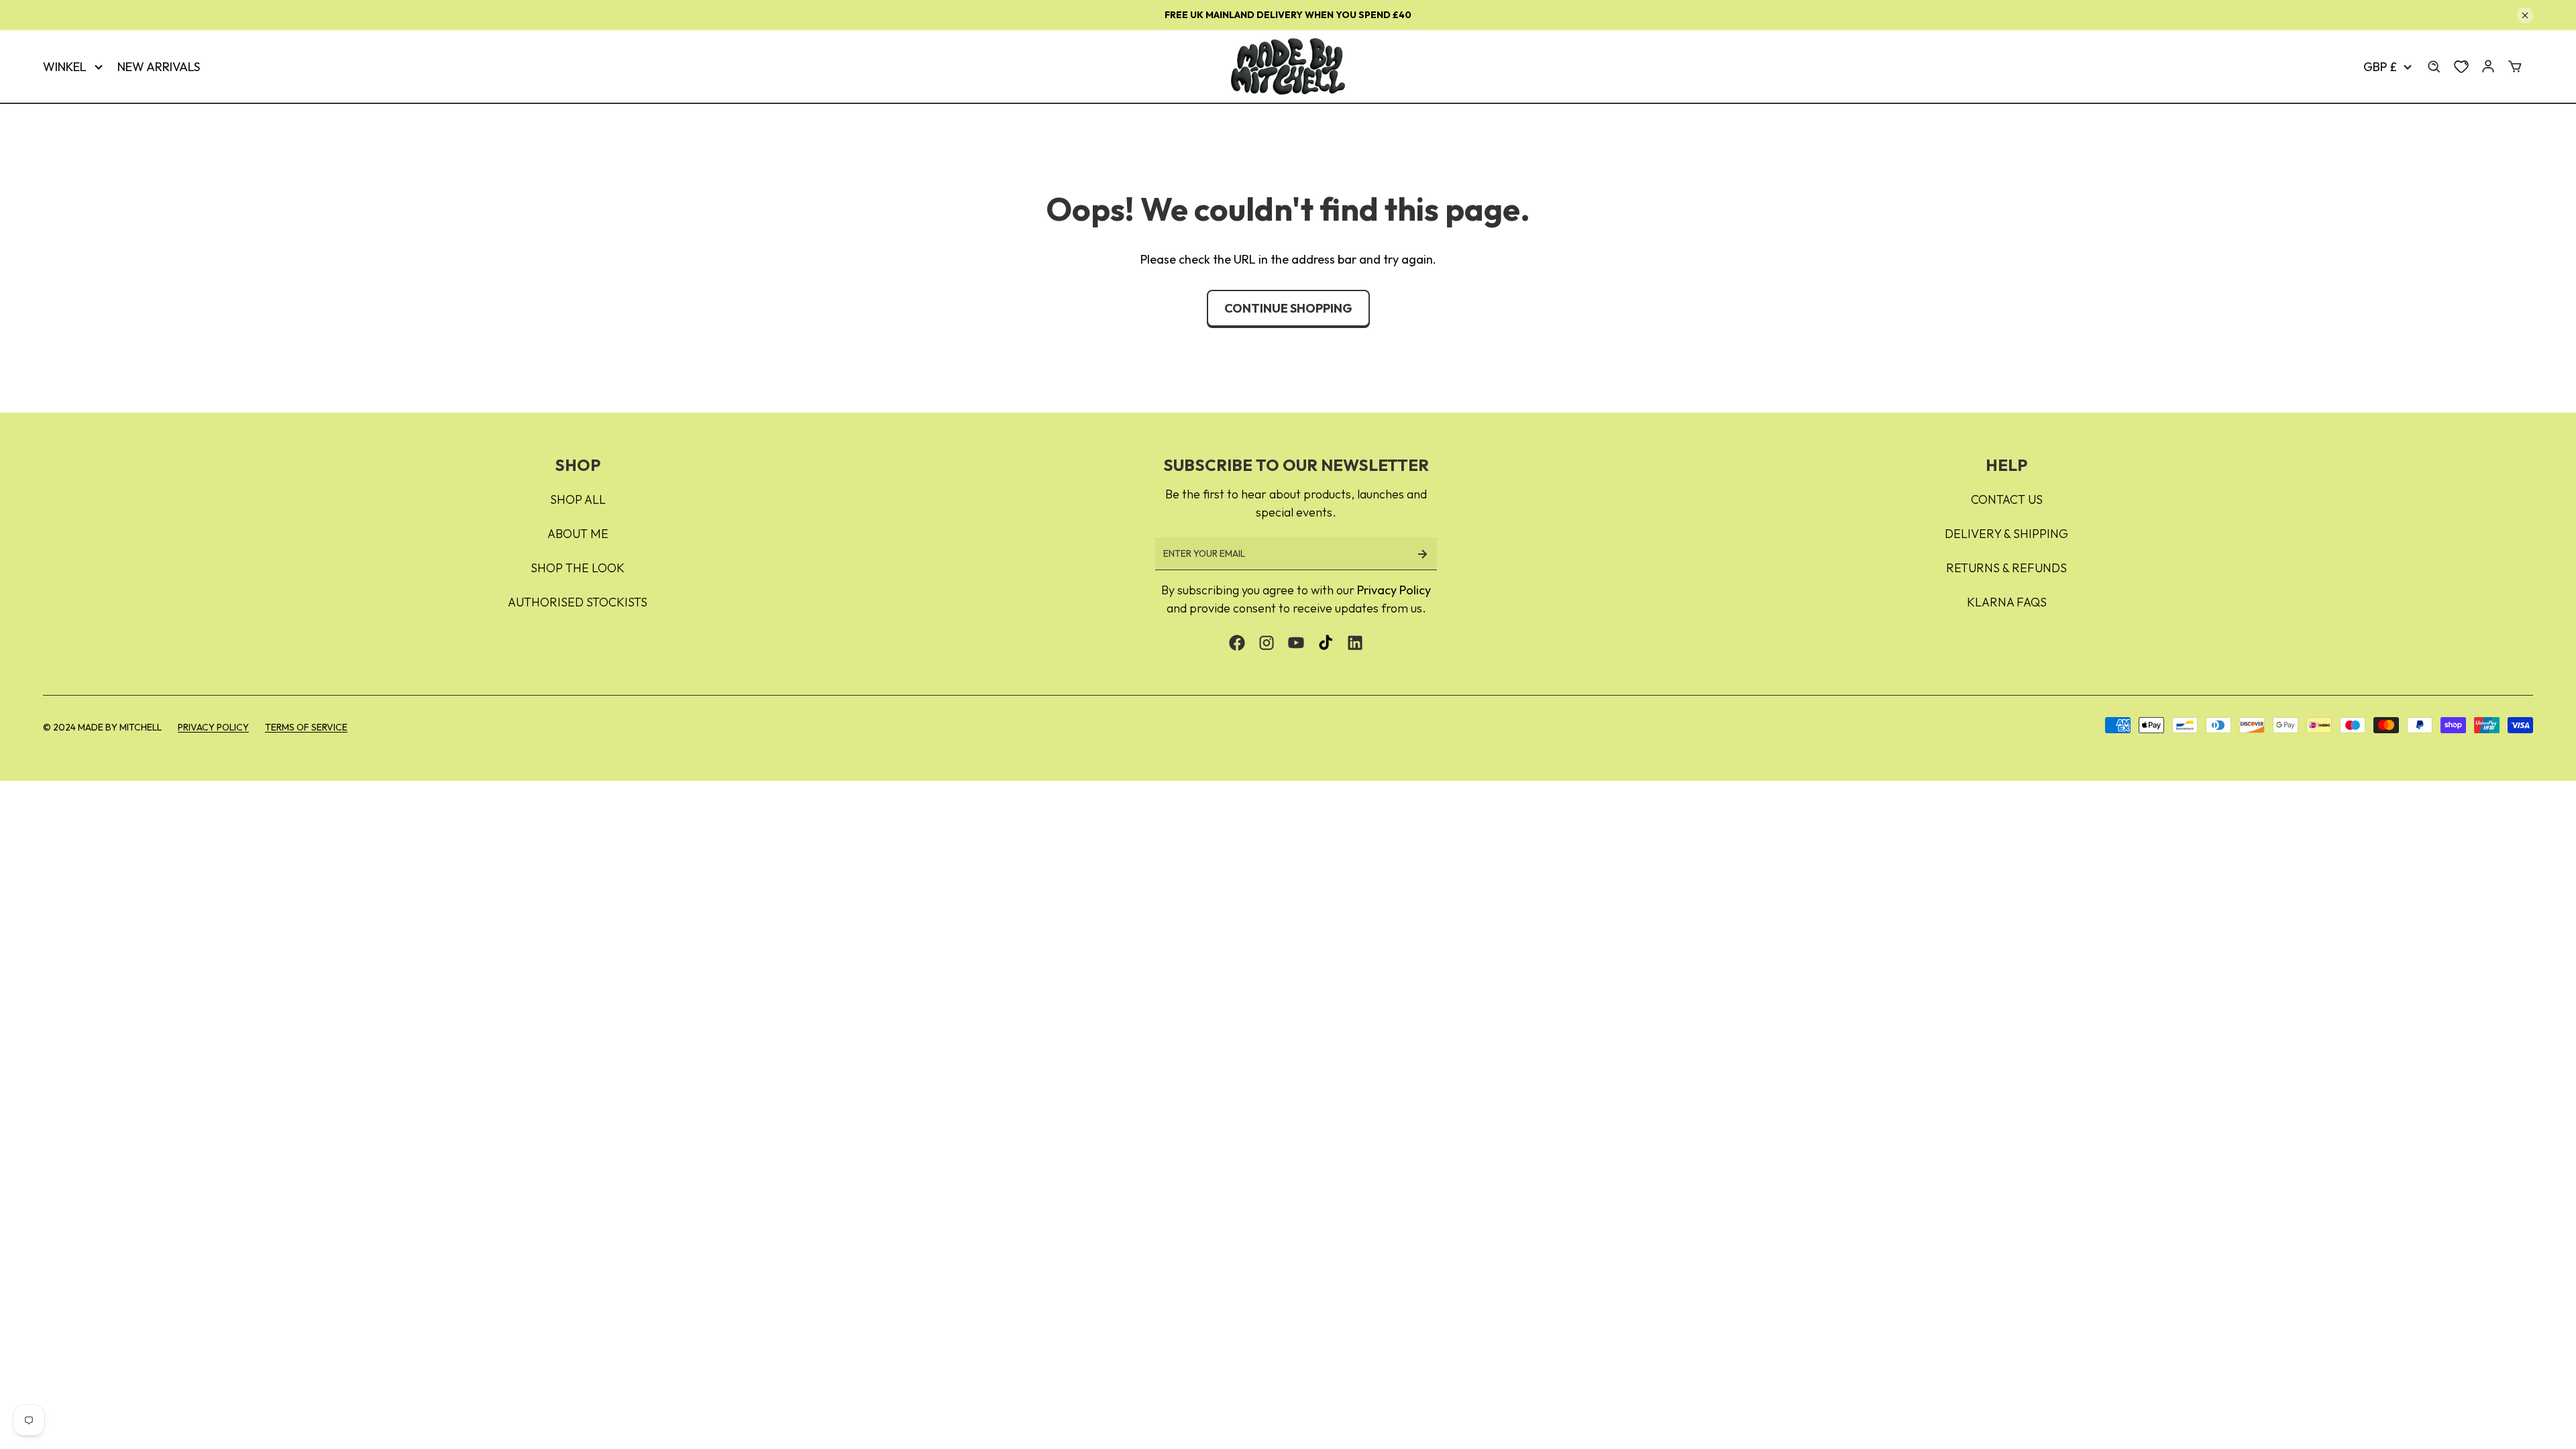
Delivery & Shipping (2006, 534)
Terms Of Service (306, 727)
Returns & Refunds (2006, 568)
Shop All (578, 499)
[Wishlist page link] (2461, 66)
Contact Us (2007, 499)
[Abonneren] (1422, 554)
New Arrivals (159, 67)
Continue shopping (1288, 308)
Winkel (65, 67)
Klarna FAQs (2007, 602)
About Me (578, 534)
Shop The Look (578, 568)
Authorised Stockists (578, 602)
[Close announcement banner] (2525, 15)
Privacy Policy (1394, 590)
